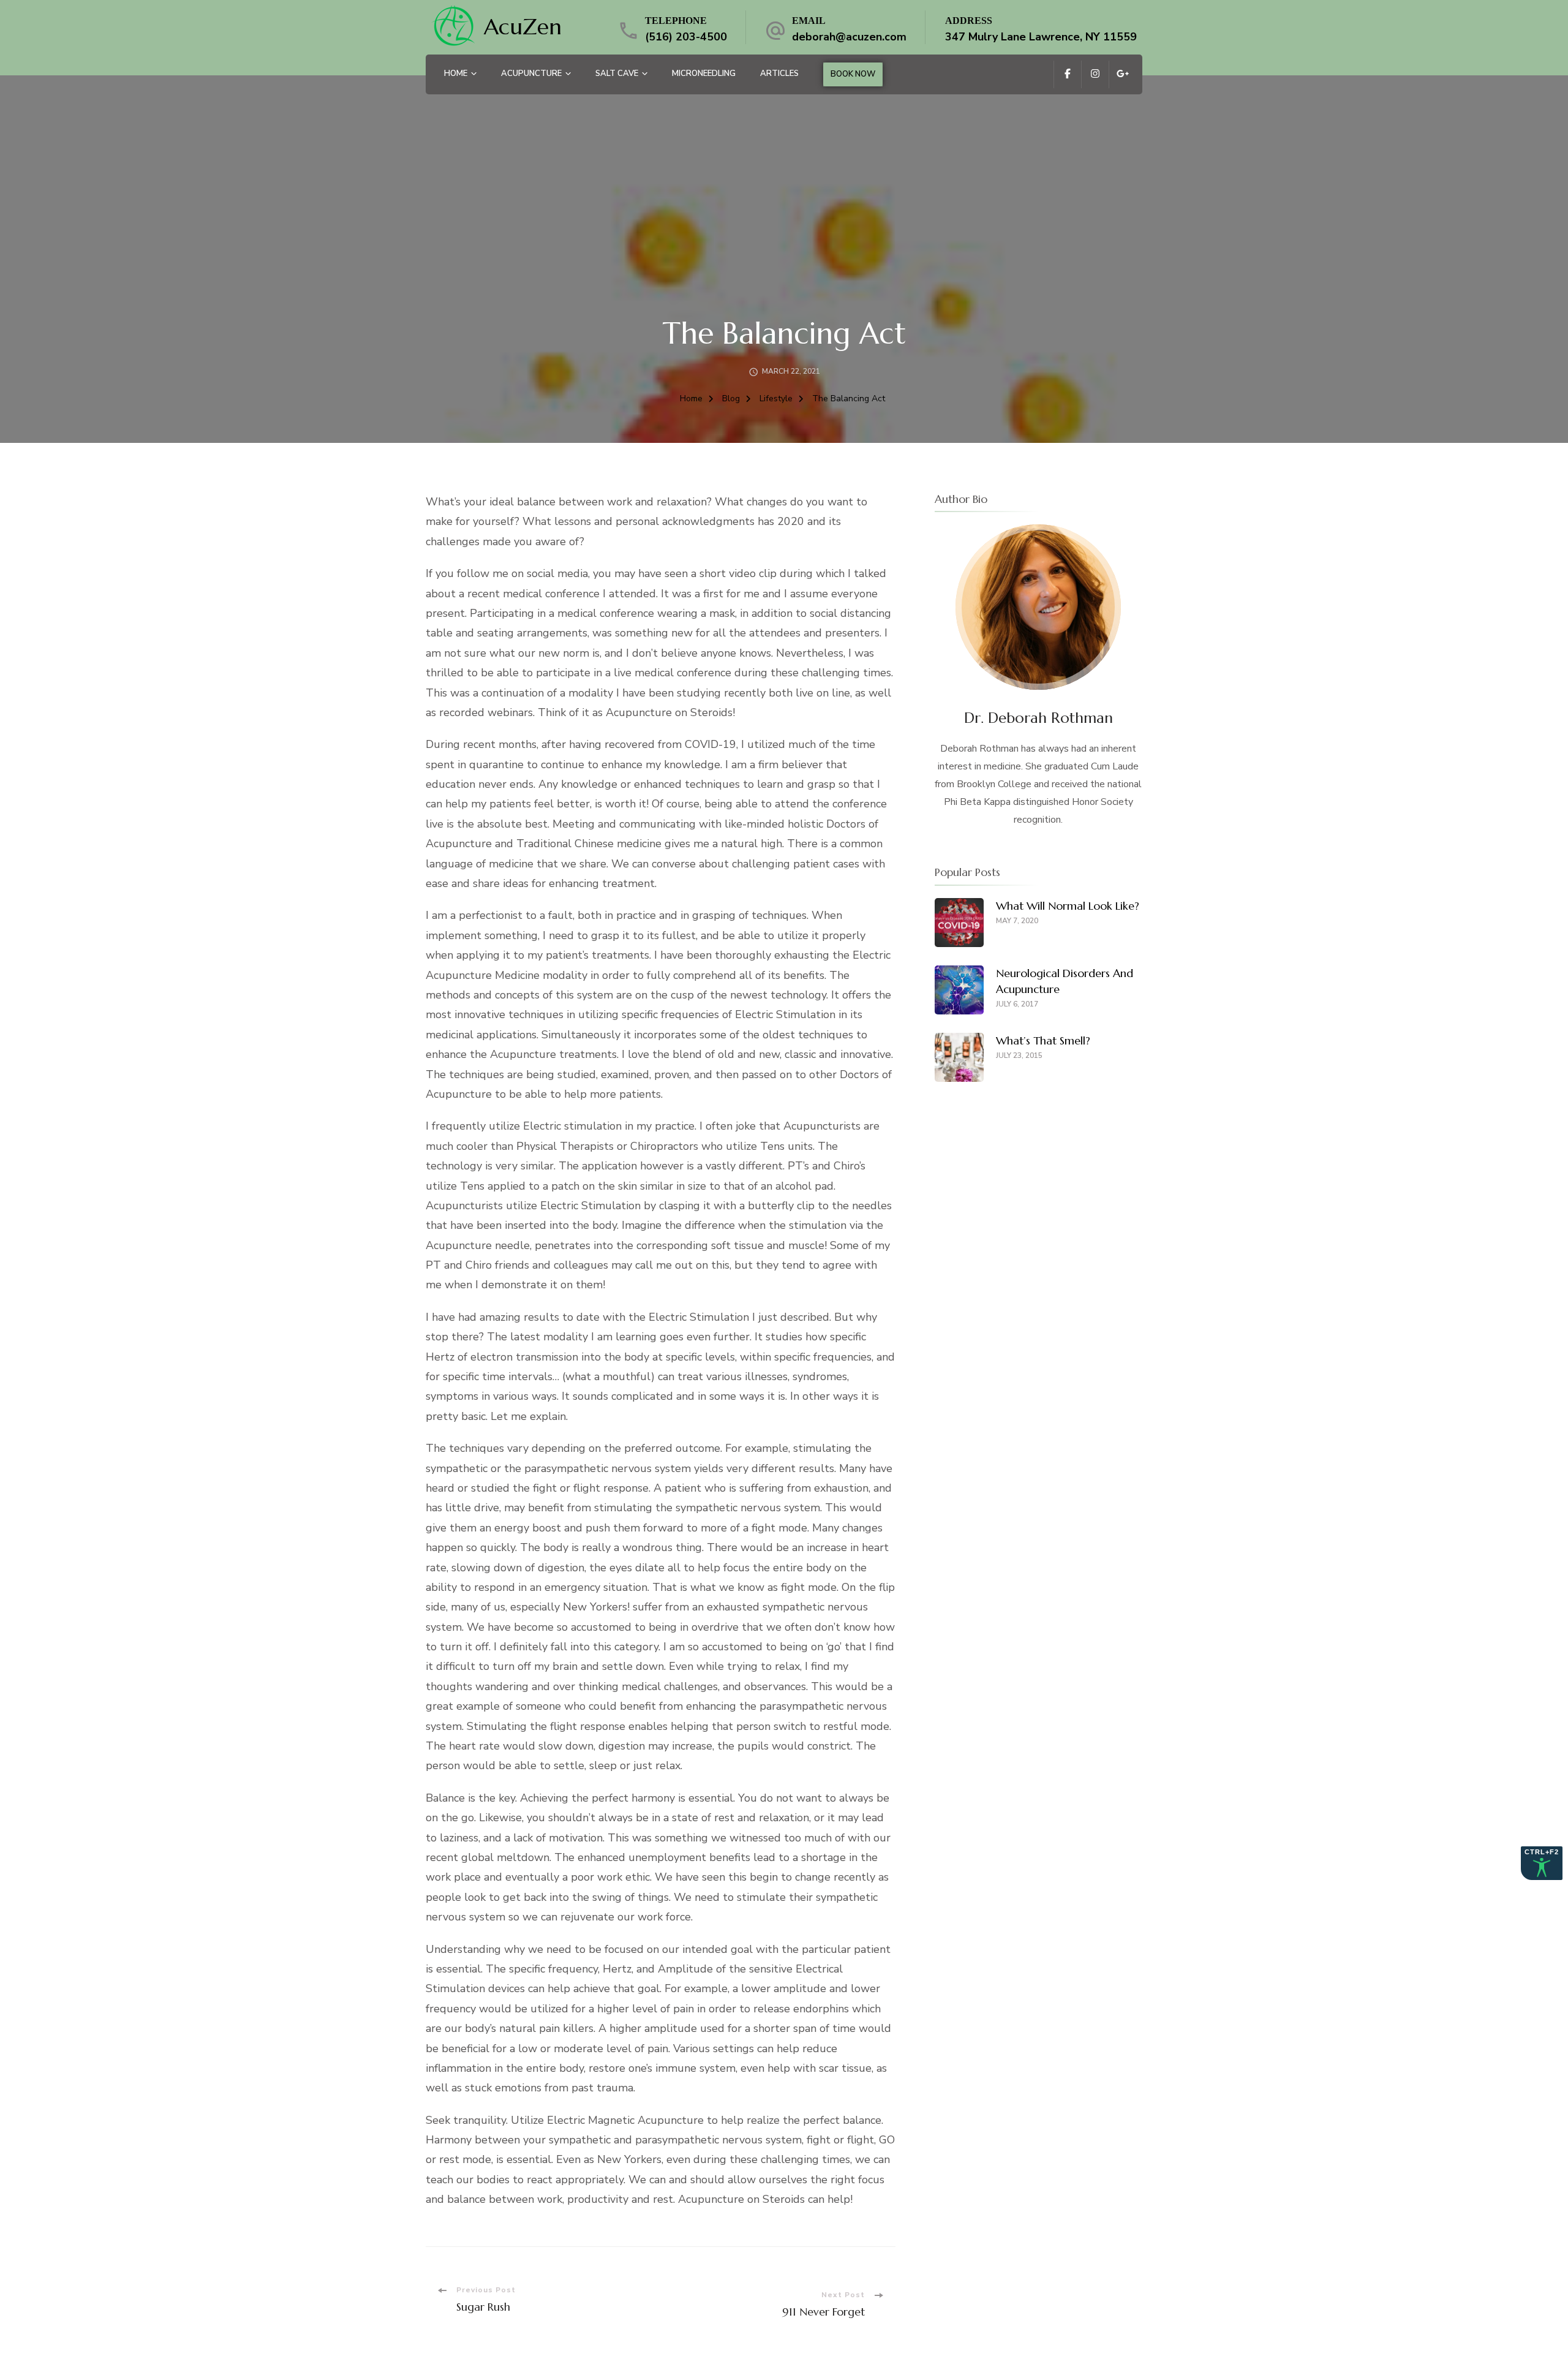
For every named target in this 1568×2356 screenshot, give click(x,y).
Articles (779, 74)
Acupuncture (531, 74)
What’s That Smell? (1043, 1040)
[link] (453, 27)
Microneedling (704, 74)
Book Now (853, 74)
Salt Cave (617, 74)
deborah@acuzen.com (849, 37)
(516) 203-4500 (686, 37)
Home (456, 74)
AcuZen (523, 27)
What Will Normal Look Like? (1068, 906)
